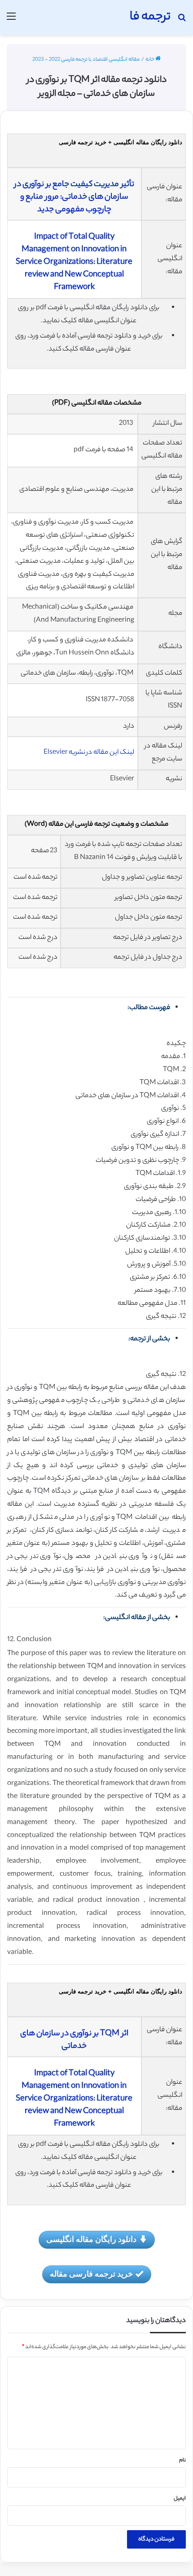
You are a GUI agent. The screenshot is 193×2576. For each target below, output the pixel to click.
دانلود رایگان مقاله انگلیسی (91, 2239)
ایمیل (180, 2499)
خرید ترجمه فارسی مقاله (91, 2273)
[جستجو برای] (182, 21)
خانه (150, 60)
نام (182, 2460)
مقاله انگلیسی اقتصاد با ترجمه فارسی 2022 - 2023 (86, 60)
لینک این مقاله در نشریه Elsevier (89, 753)
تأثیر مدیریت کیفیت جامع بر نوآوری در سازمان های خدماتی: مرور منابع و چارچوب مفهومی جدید (74, 197)
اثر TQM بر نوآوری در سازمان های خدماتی (74, 2040)
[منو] (11, 21)
